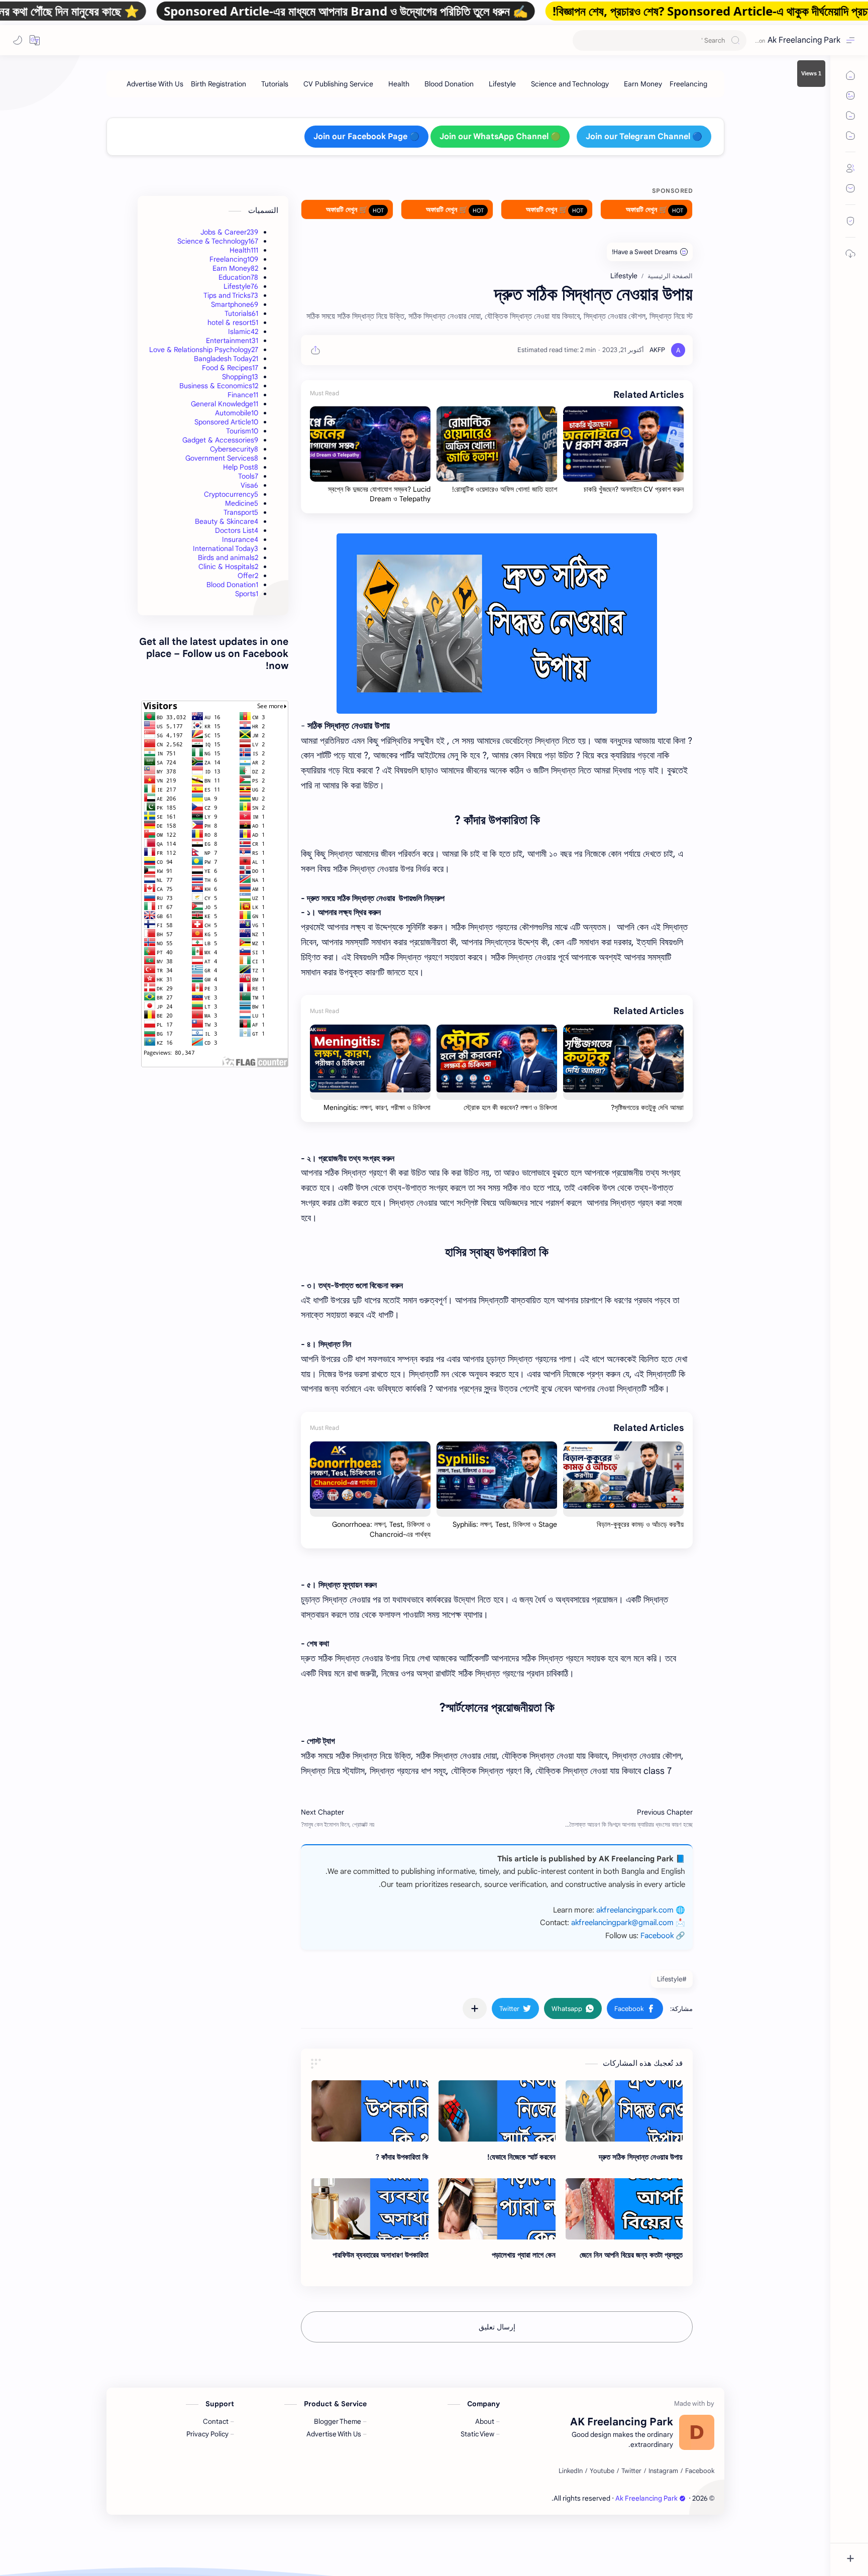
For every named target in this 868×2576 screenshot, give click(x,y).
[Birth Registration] (219, 84)
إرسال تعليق (497, 2327)
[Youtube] (602, 2471)
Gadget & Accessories (220, 440)
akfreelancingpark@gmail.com (622, 1923)
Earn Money (235, 268)
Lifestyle (241, 286)
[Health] (399, 84)
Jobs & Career (229, 232)
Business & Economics (219, 386)
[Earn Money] (643, 84)
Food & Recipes (230, 368)
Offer (248, 576)
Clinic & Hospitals (228, 567)
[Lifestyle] (502, 84)
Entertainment (232, 341)
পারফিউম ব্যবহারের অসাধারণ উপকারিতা (381, 2255)
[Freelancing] (688, 84)
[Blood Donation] (449, 84)
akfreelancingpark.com (635, 1910)
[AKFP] (657, 350)
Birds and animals (228, 557)
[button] (35, 40)
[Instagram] (663, 2471)
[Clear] (582, 40)
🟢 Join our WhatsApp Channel (500, 137)
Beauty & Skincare (227, 521)
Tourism (242, 431)
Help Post (241, 467)
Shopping (240, 377)
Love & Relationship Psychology (204, 350)
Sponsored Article (226, 422)
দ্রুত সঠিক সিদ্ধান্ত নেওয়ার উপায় (641, 2157)
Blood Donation (232, 585)
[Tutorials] (275, 84)
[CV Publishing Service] (338, 84)
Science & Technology (218, 241)
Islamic (243, 331)
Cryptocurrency (231, 494)
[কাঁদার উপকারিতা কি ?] (370, 2111)
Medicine (242, 503)
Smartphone (235, 304)
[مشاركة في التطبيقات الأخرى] (475, 2008)
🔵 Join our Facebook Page (366, 137)
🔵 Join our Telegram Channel (644, 137)
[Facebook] (700, 2471)
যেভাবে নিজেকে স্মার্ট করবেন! (521, 2157)
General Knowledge (225, 404)
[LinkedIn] (571, 2471)
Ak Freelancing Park (804, 40)
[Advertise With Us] (155, 84)
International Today (226, 548)
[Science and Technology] (570, 84)
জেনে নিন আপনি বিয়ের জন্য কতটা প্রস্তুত (631, 2255)
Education (238, 277)
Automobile (237, 413)
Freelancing (234, 259)
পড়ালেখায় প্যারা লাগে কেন (524, 2255)
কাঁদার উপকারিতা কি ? (497, 820)
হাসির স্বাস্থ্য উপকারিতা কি (497, 1252)
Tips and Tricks (231, 295)
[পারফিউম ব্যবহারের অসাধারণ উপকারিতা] (370, 2209)
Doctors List (237, 530)
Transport (241, 512)
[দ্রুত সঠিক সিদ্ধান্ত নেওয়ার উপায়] (497, 624)
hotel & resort (233, 322)
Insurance (240, 539)
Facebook (657, 1936)
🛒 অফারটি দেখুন (647, 209)
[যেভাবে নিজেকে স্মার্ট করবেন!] (497, 2111)
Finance (243, 395)
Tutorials (241, 313)
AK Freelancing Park (520, 2498)
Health (244, 250)
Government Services (222, 458)
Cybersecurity (234, 449)
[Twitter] (631, 2471)
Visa (249, 485)
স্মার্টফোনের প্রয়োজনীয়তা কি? (497, 1708)
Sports (247, 594)
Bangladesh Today (226, 359)
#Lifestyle (672, 1979)
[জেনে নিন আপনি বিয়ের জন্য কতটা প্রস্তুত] (624, 2209)
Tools (248, 476)
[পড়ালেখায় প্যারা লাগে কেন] (497, 2209)
